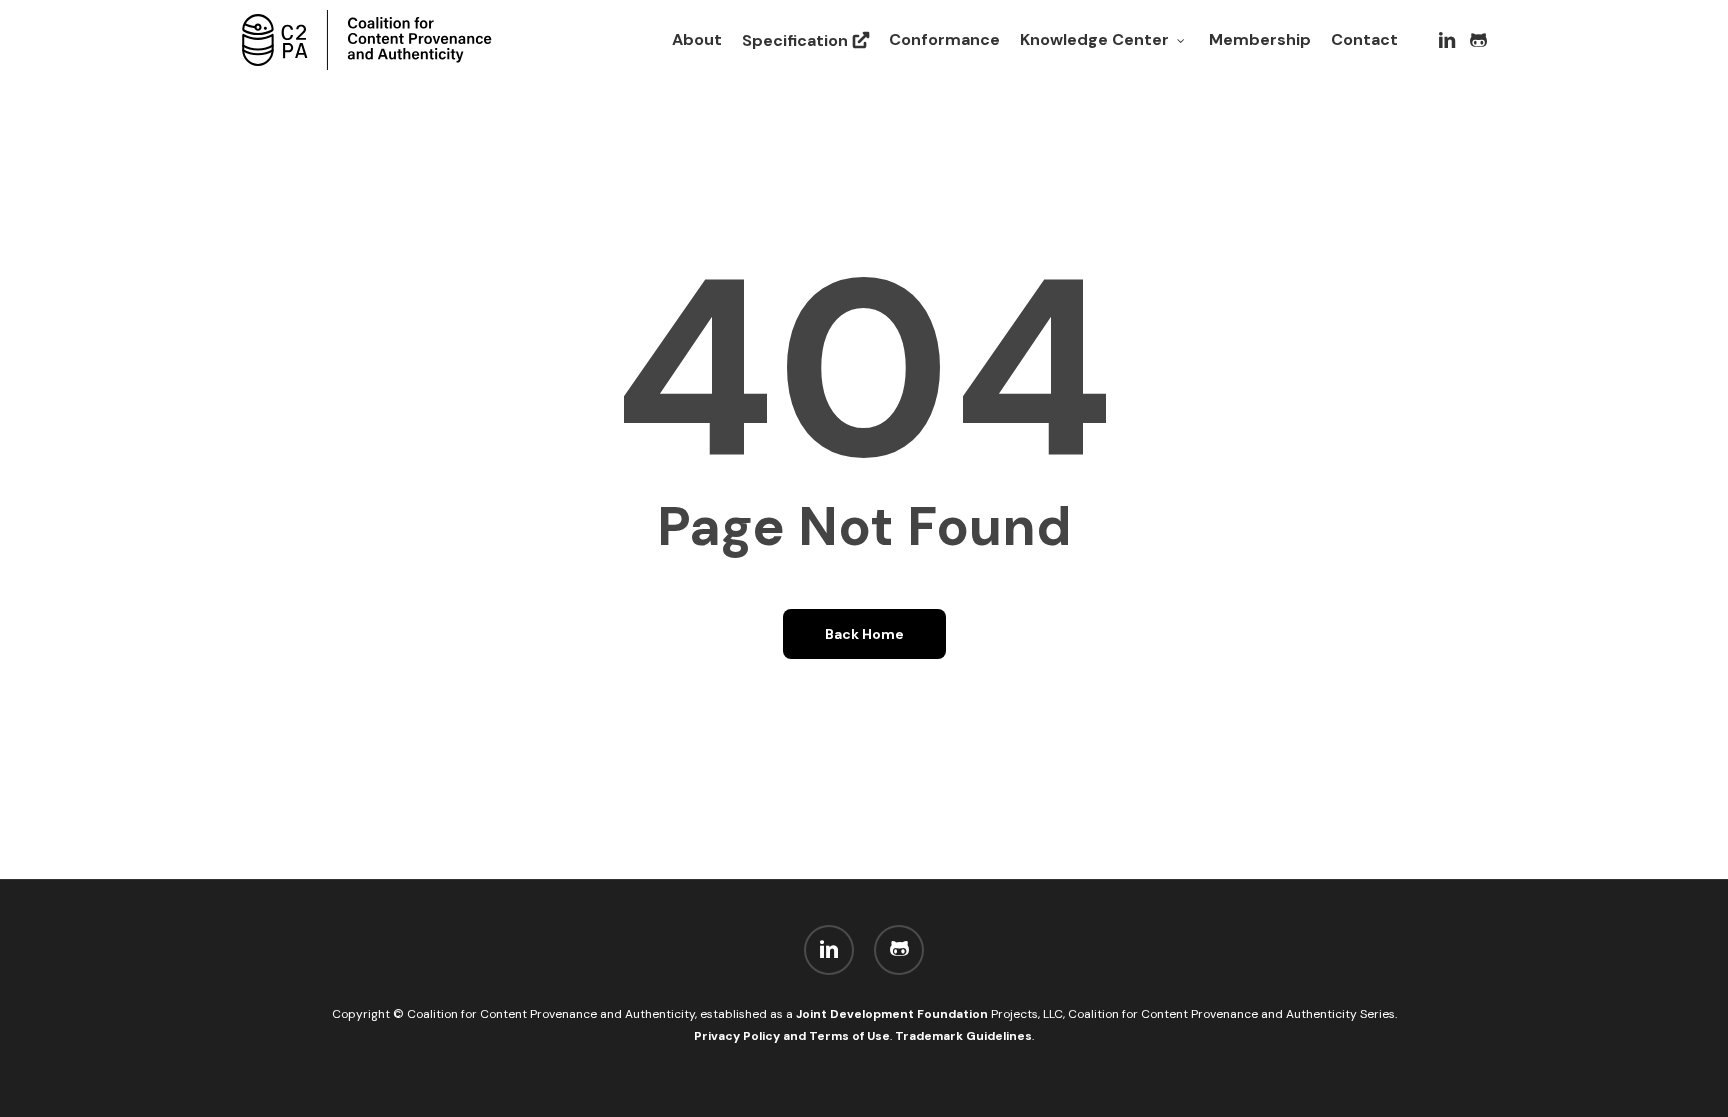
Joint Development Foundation (893, 1014)
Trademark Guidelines (963, 1036)
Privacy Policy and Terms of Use (792, 1036)
